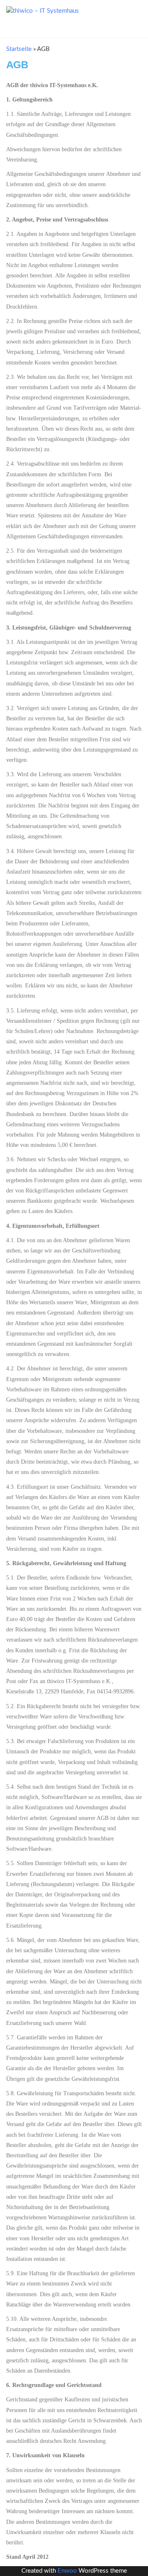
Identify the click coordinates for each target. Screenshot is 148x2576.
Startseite (19, 49)
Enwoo (67, 2571)
